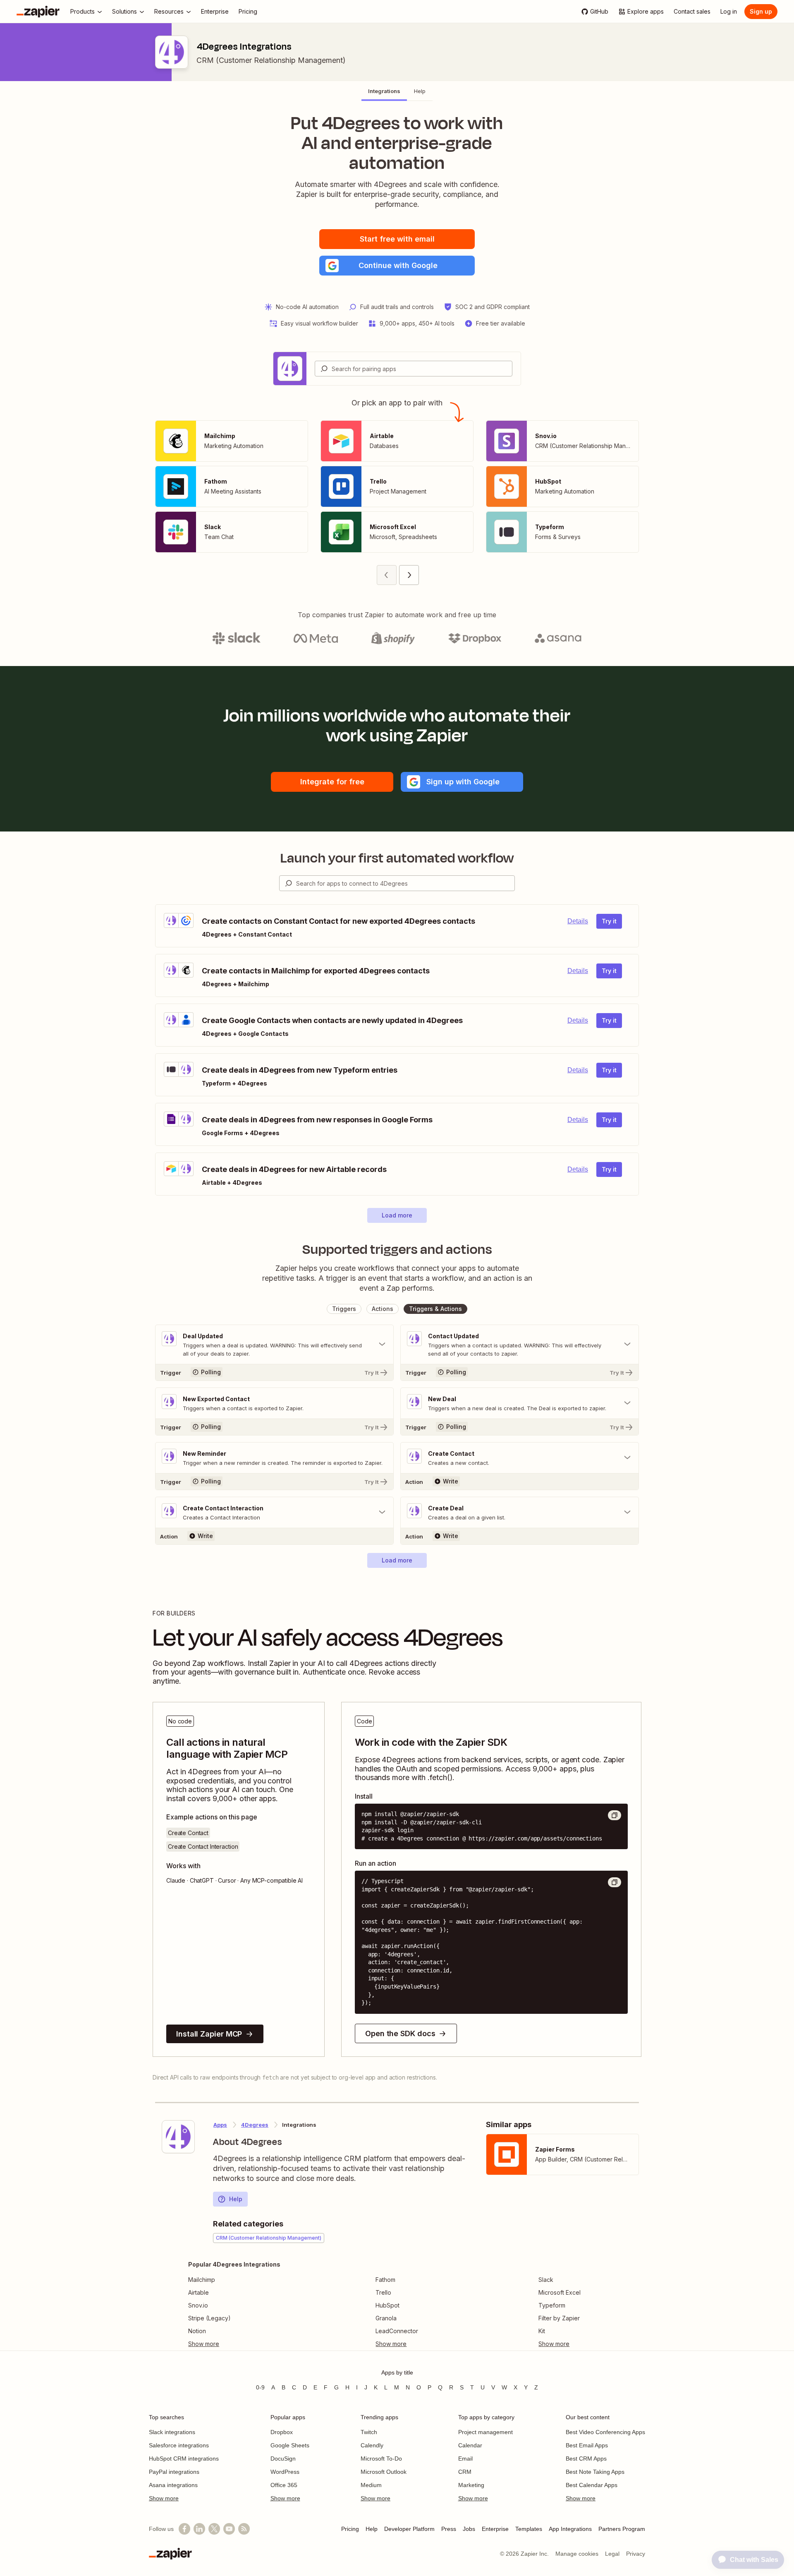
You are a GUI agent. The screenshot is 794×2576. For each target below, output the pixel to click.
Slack (546, 2280)
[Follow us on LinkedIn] (199, 2529)
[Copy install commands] (615, 1815)
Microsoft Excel (560, 2292)
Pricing (350, 2529)
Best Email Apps (587, 2445)
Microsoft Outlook (384, 2472)
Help (236, 2199)
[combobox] (414, 369)
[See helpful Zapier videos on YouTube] (229, 2529)
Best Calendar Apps (592, 2485)
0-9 (260, 2387)
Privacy (636, 2554)
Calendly (372, 2445)
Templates (529, 2529)
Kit (542, 2331)
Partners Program (622, 2529)
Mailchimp (202, 2280)
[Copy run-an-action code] (615, 1882)
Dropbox (282, 2432)
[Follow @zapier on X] (214, 2529)
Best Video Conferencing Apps (605, 2432)
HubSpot (387, 2305)
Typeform (552, 2305)
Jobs (469, 2529)
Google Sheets (290, 2445)
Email (465, 2459)
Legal (612, 2554)
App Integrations (570, 2529)
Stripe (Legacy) (209, 2318)
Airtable (198, 2292)
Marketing (471, 2485)
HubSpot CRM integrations (184, 2459)
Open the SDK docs (400, 2033)
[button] (397, 266)
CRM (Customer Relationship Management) (271, 60)
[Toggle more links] (234, 2344)
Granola (386, 2318)
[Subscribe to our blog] (244, 2529)
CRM (465, 2472)
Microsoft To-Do (381, 2459)
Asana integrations (173, 2485)
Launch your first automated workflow (397, 858)
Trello (383, 2292)
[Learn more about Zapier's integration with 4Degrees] (178, 2137)
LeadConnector (397, 2331)
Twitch (369, 2432)
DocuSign (283, 2459)
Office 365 (284, 2485)
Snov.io (198, 2305)
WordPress (285, 2472)
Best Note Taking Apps (595, 2472)
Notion (197, 2331)
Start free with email (397, 239)
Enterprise (495, 2529)
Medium (371, 2485)
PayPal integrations (174, 2472)
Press (449, 2529)
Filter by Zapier (559, 2318)
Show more (164, 2498)
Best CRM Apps (586, 2459)
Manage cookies (577, 2554)
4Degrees (255, 2125)
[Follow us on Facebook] (184, 2529)
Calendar (470, 2445)
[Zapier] (38, 12)
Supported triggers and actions (397, 1249)
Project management (485, 2432)
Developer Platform (409, 2529)
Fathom (385, 2280)
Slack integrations (172, 2432)
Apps (220, 2125)
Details (578, 921)
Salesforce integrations (179, 2445)
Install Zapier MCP (209, 2034)
